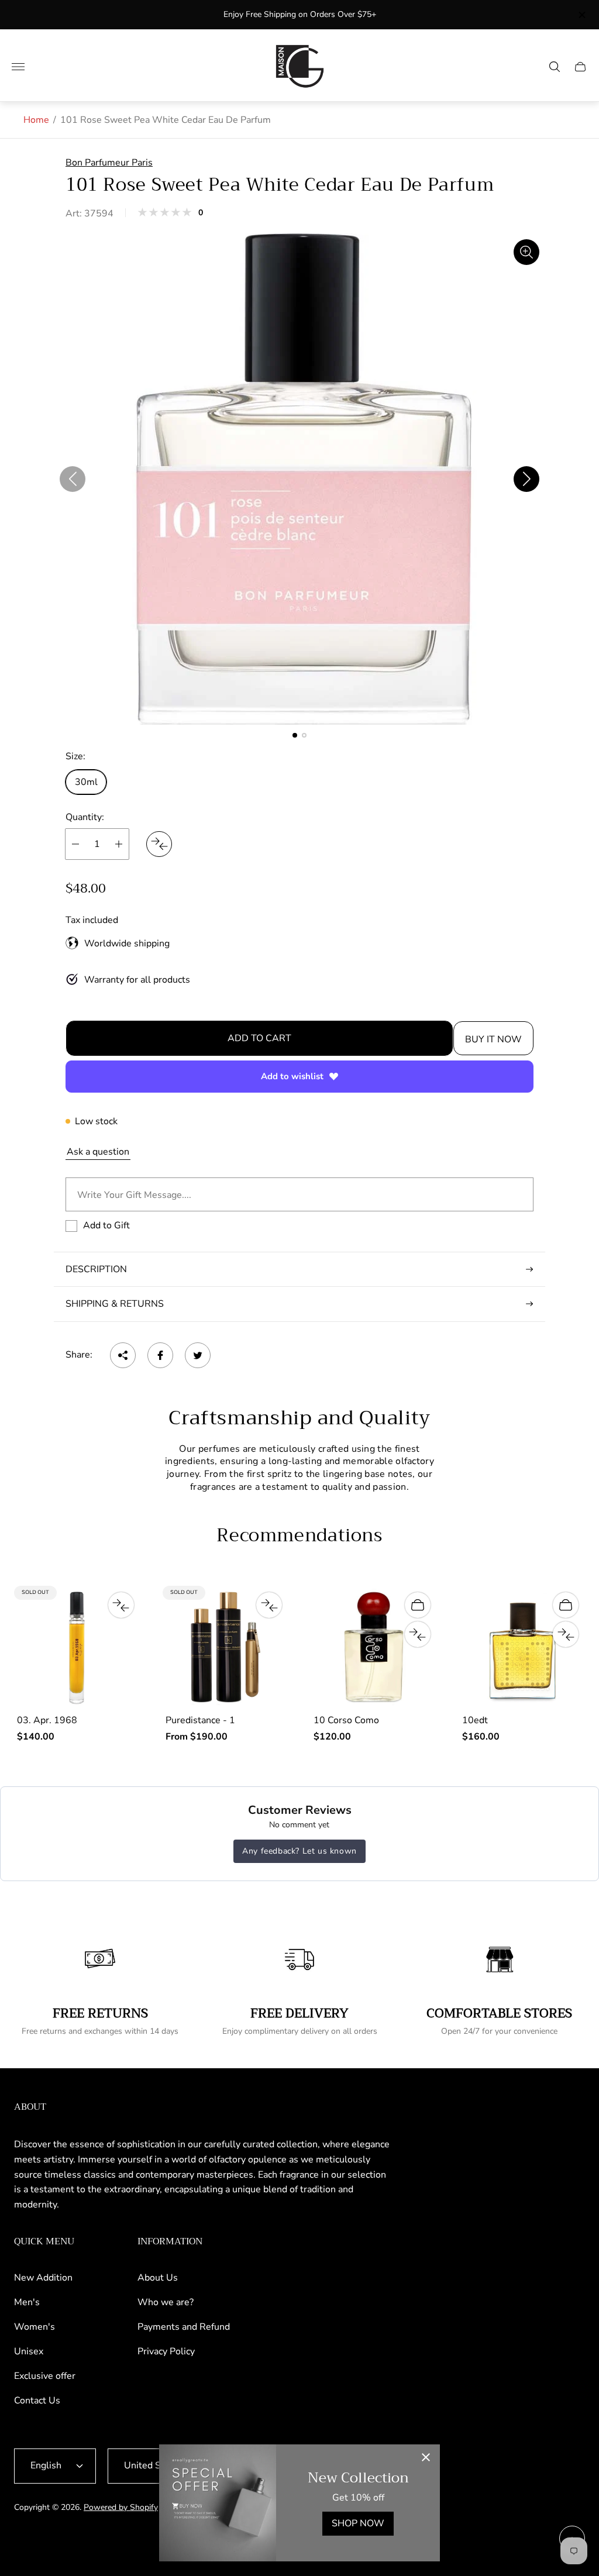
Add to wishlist (292, 1076)
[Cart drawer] (580, 67)
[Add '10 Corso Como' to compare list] (418, 1634)
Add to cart (259, 1038)
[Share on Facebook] (160, 1355)
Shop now (358, 2523)
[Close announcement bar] (581, 15)
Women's (35, 2327)
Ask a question (98, 1152)
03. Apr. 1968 (47, 1720)
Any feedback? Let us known (299, 1851)
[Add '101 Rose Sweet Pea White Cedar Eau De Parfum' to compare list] (159, 844)
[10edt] (522, 1647)
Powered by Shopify (121, 2507)
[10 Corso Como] (374, 1647)
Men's (27, 2302)
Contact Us (37, 2401)
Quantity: (85, 817)
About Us (158, 2278)
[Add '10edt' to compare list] (566, 1634)
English (46, 2465)
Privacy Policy (166, 2351)
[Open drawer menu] (18, 67)
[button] (295, 735)
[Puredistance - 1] (226, 1647)
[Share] (123, 1355)
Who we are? (166, 2302)
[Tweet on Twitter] (198, 1355)
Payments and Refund (184, 2327)
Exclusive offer (45, 2376)
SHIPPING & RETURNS (115, 1304)
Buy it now (493, 1039)
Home (36, 120)
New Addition (43, 2278)
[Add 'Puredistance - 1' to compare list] (269, 1605)
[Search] (555, 67)
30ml (86, 782)
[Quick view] (418, 1605)
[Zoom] (526, 252)
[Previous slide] (73, 479)
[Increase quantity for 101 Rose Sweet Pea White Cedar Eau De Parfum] (119, 844)
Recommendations (299, 1536)
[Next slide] (526, 479)
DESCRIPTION (96, 1269)
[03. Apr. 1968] (77, 1647)
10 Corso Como (346, 1720)
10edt (475, 1720)
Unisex (29, 2351)
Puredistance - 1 (200, 1720)
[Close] (426, 2458)
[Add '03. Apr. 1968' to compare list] (121, 1605)
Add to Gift (106, 1225)
